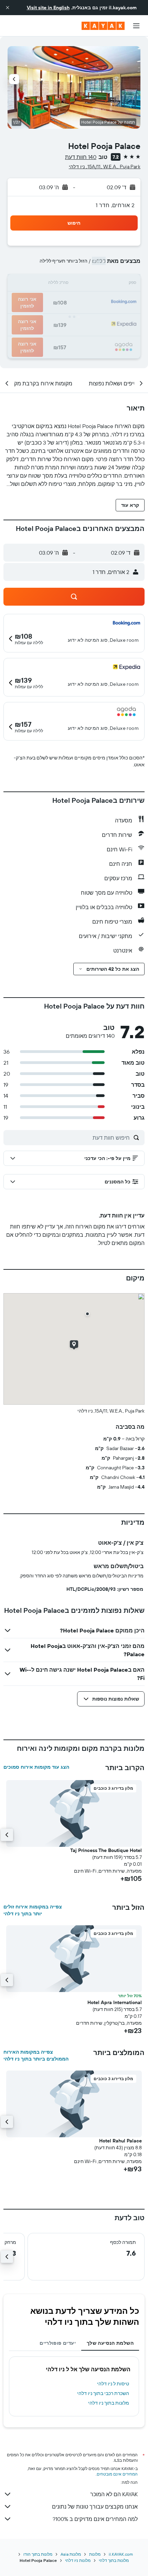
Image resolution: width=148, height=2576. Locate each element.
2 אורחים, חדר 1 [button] (115, 205)
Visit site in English (48, 8)
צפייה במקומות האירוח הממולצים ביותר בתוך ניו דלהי (36, 2055)
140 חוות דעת (81, 157)
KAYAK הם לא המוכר (114, 2494)
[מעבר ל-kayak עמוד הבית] (103, 26)
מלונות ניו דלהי (78, 2560)
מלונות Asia (71, 2554)
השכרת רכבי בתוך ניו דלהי (103, 2393)
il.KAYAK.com (121, 2554)
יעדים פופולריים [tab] (58, 2343)
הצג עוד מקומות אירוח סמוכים (36, 1767)
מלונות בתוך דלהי (114, 2560)
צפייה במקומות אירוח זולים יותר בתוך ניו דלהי (33, 1910)
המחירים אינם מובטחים (117, 2474)
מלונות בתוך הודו (38, 2554)
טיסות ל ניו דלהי (113, 2384)
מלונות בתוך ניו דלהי (109, 2403)
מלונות (95, 2554)
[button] (8, 8)
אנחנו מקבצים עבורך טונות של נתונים (95, 2506)
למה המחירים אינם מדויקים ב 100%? (95, 2519)
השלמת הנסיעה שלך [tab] (110, 2343)
